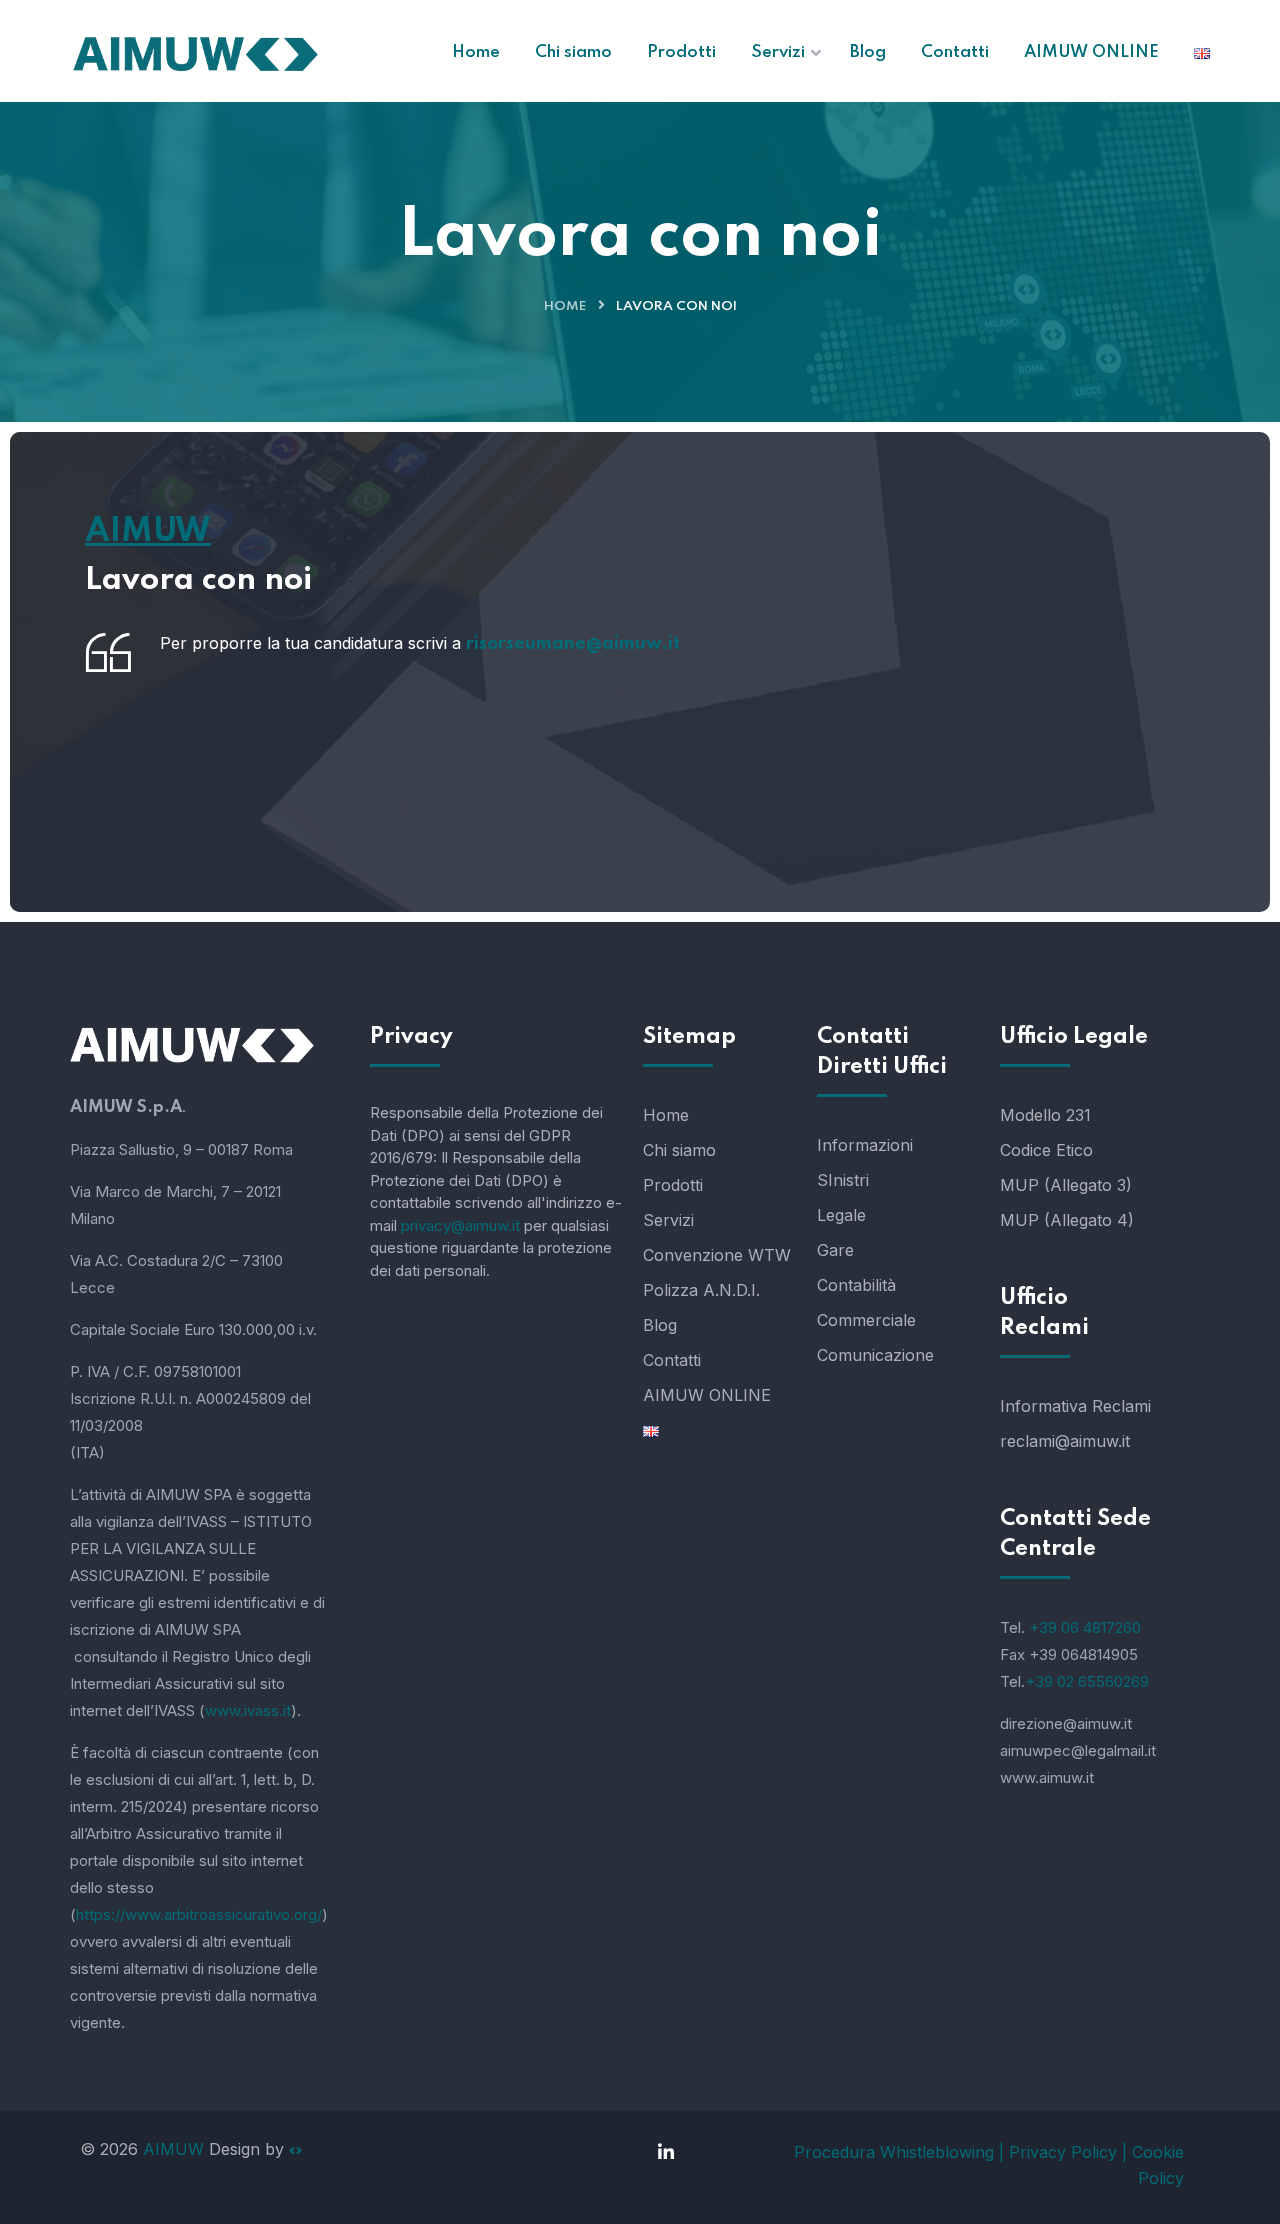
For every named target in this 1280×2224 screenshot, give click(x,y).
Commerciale (866, 1320)
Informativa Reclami (1075, 1406)
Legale (841, 1215)
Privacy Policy (1063, 2152)
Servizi (668, 1220)
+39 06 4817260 (1085, 1627)
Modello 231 (1045, 1115)
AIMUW (173, 2149)
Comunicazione (875, 1355)
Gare (835, 1250)
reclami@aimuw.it (1065, 1441)
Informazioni (865, 1145)
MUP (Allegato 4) (1067, 1220)
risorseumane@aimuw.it (573, 644)
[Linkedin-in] (666, 2152)
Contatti (672, 1360)
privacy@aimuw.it (460, 1225)
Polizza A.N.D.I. (701, 1290)
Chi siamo (679, 1150)
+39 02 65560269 (1087, 1681)
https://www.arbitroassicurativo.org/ (199, 1914)
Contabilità (856, 1285)
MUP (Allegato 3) (1066, 1185)
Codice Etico (1046, 1150)
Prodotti (673, 1185)
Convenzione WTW (717, 1255)
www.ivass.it (248, 1710)
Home (565, 306)
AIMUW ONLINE (707, 1395)
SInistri (843, 1180)
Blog (660, 1325)
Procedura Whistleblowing (896, 2152)
